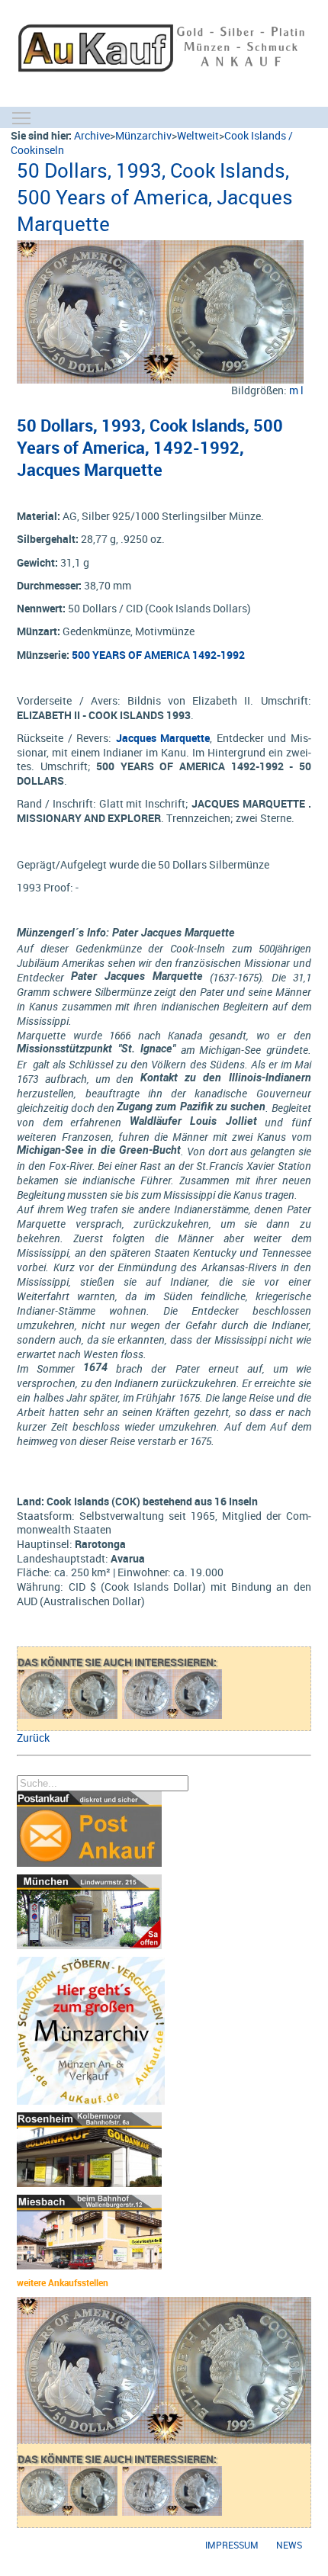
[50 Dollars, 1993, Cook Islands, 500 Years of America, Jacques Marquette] (160, 247)
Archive (92, 135)
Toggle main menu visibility (21, 117)
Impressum (232, 2545)
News (289, 2545)
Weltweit (198, 135)
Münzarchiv (143, 135)
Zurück (33, 1738)
